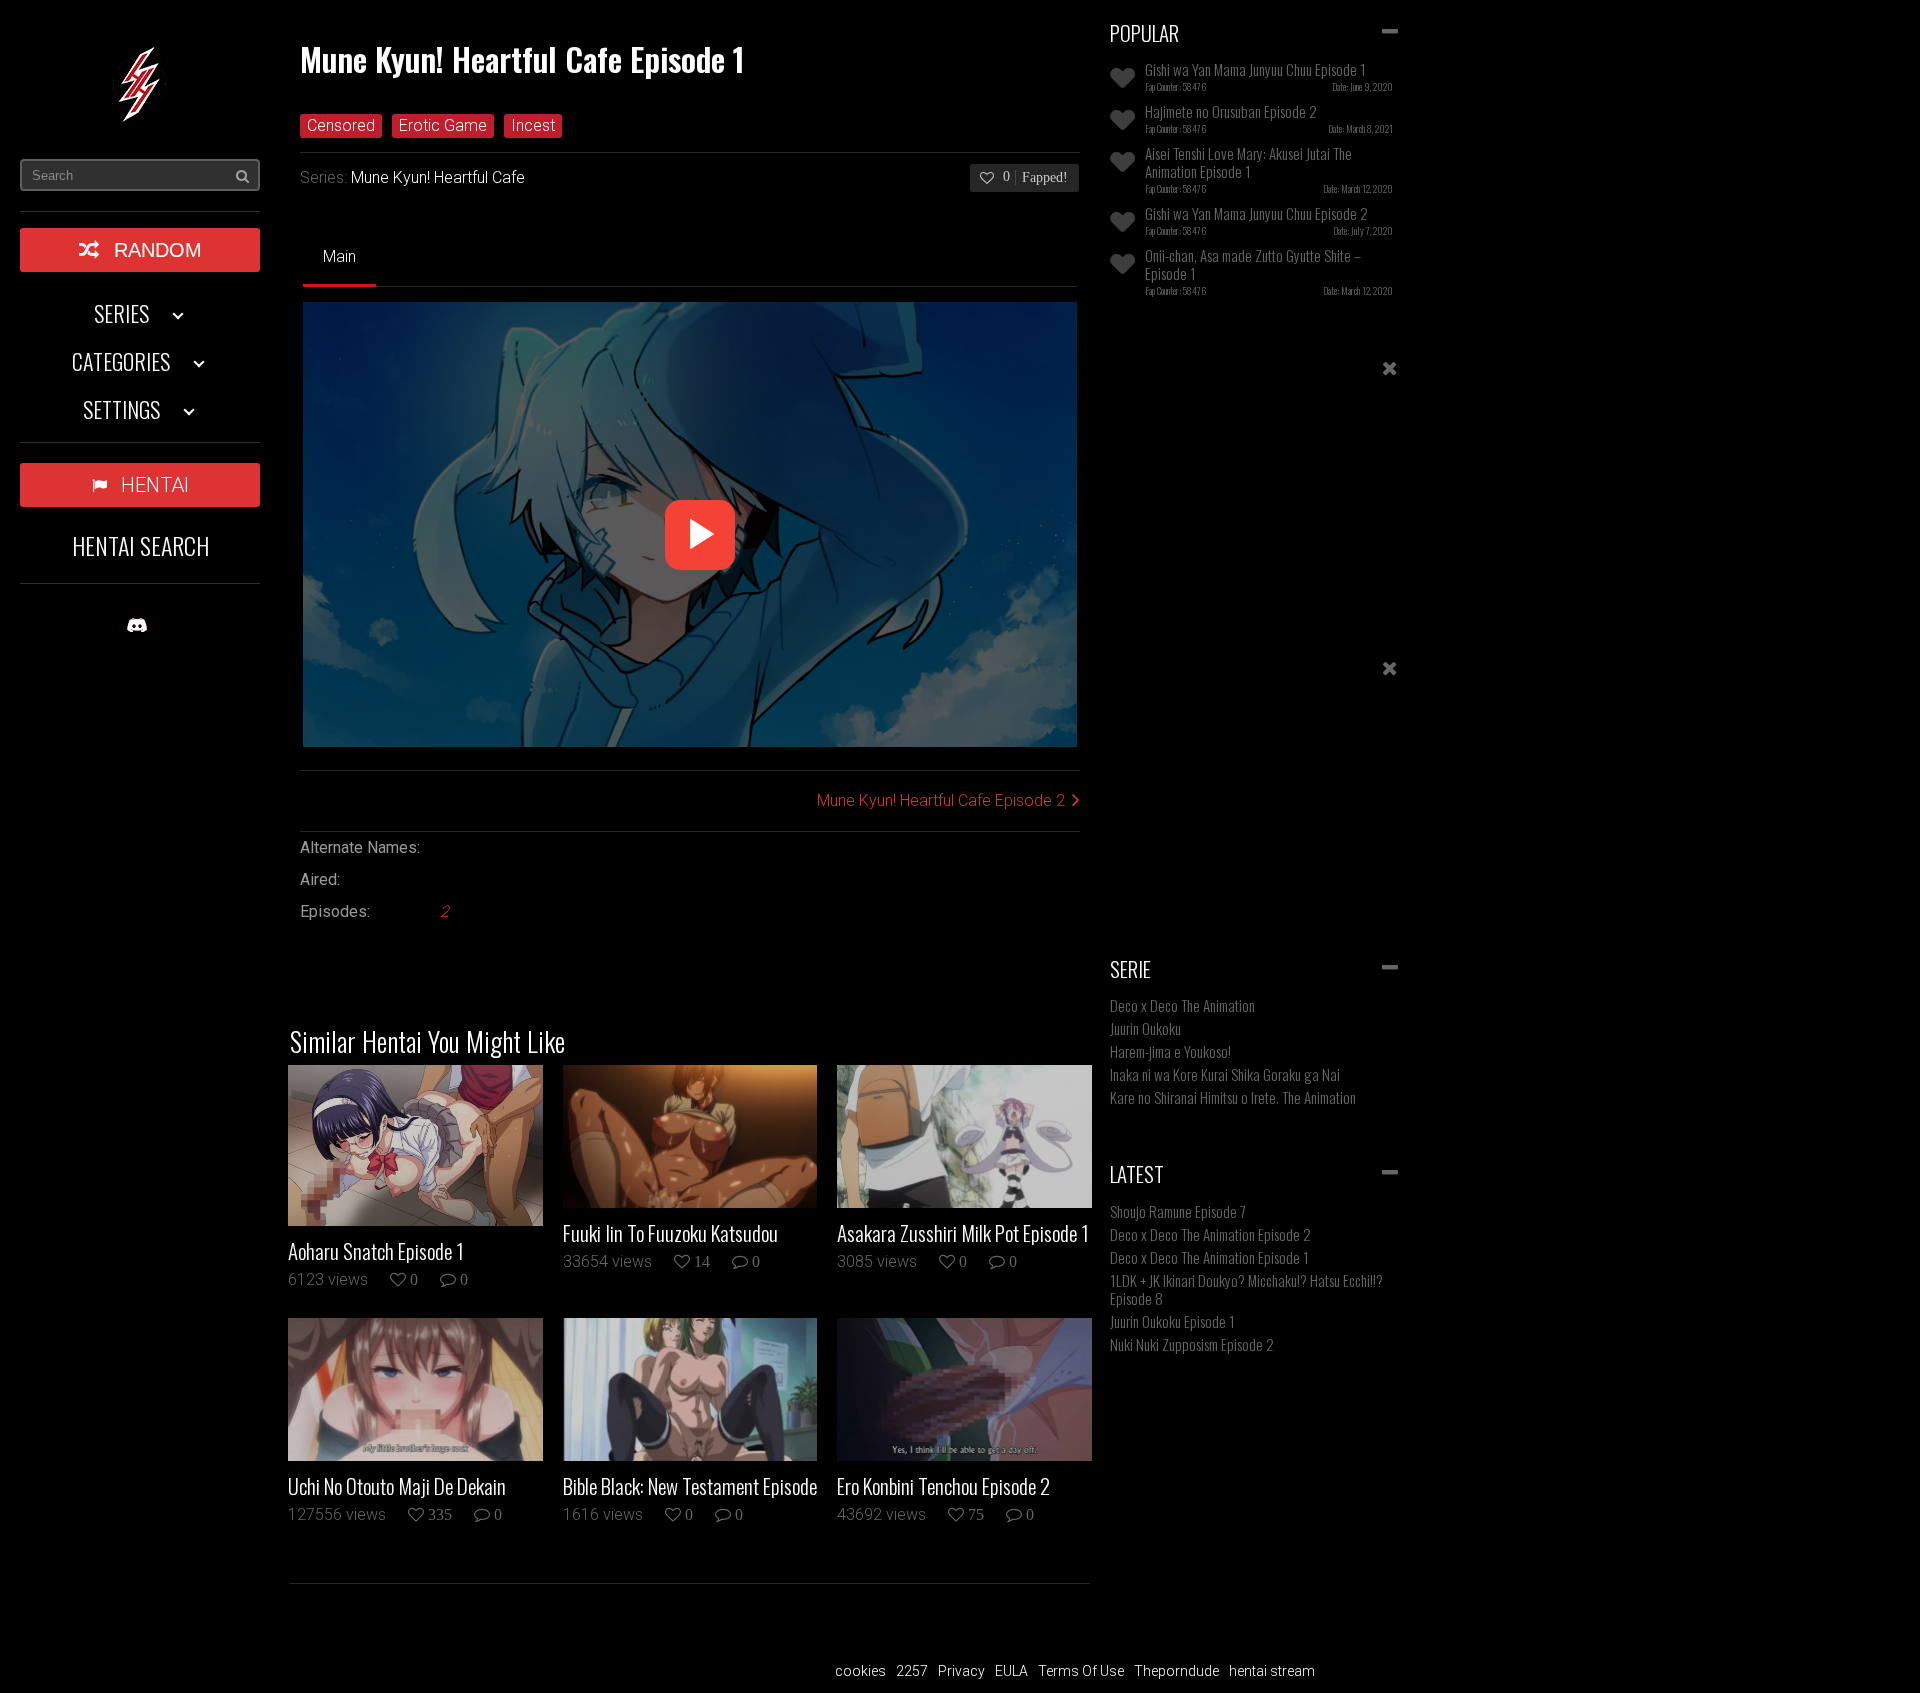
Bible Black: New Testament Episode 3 (690, 1486)
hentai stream (1272, 1671)
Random (158, 250)
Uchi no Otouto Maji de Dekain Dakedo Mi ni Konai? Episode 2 (397, 1486)
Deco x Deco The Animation (1182, 1005)
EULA (1011, 1671)
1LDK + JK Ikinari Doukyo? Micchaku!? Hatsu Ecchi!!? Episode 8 (1246, 1289)
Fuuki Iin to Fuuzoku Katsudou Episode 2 (670, 1233)
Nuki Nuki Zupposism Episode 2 (1192, 1344)
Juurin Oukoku (1145, 1028)
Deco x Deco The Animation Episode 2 (1210, 1234)
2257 (912, 1671)
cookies (860, 1671)
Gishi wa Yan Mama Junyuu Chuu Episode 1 (1255, 69)
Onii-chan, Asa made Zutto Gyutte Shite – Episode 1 (1253, 264)
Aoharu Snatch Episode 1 (376, 1251)
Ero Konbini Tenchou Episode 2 (943, 1486)
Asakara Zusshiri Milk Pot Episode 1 (963, 1233)
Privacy (961, 1671)
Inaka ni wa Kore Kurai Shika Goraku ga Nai (1225, 1074)
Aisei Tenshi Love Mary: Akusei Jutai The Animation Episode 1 (1248, 162)
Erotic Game (443, 125)
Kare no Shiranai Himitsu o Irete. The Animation (1233, 1097)
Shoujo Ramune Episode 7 (1178, 1211)
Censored (341, 125)
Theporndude (1176, 1671)
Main (339, 256)
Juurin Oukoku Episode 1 (1172, 1321)
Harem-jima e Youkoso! (1170, 1051)
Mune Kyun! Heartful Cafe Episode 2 (941, 800)
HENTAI (155, 485)
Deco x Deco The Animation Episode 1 (1209, 1257)
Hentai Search (140, 545)
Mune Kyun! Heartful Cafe (438, 177)
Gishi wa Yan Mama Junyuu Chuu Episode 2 (1256, 213)
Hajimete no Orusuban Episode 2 (1231, 111)
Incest (533, 125)
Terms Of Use (1081, 1671)
